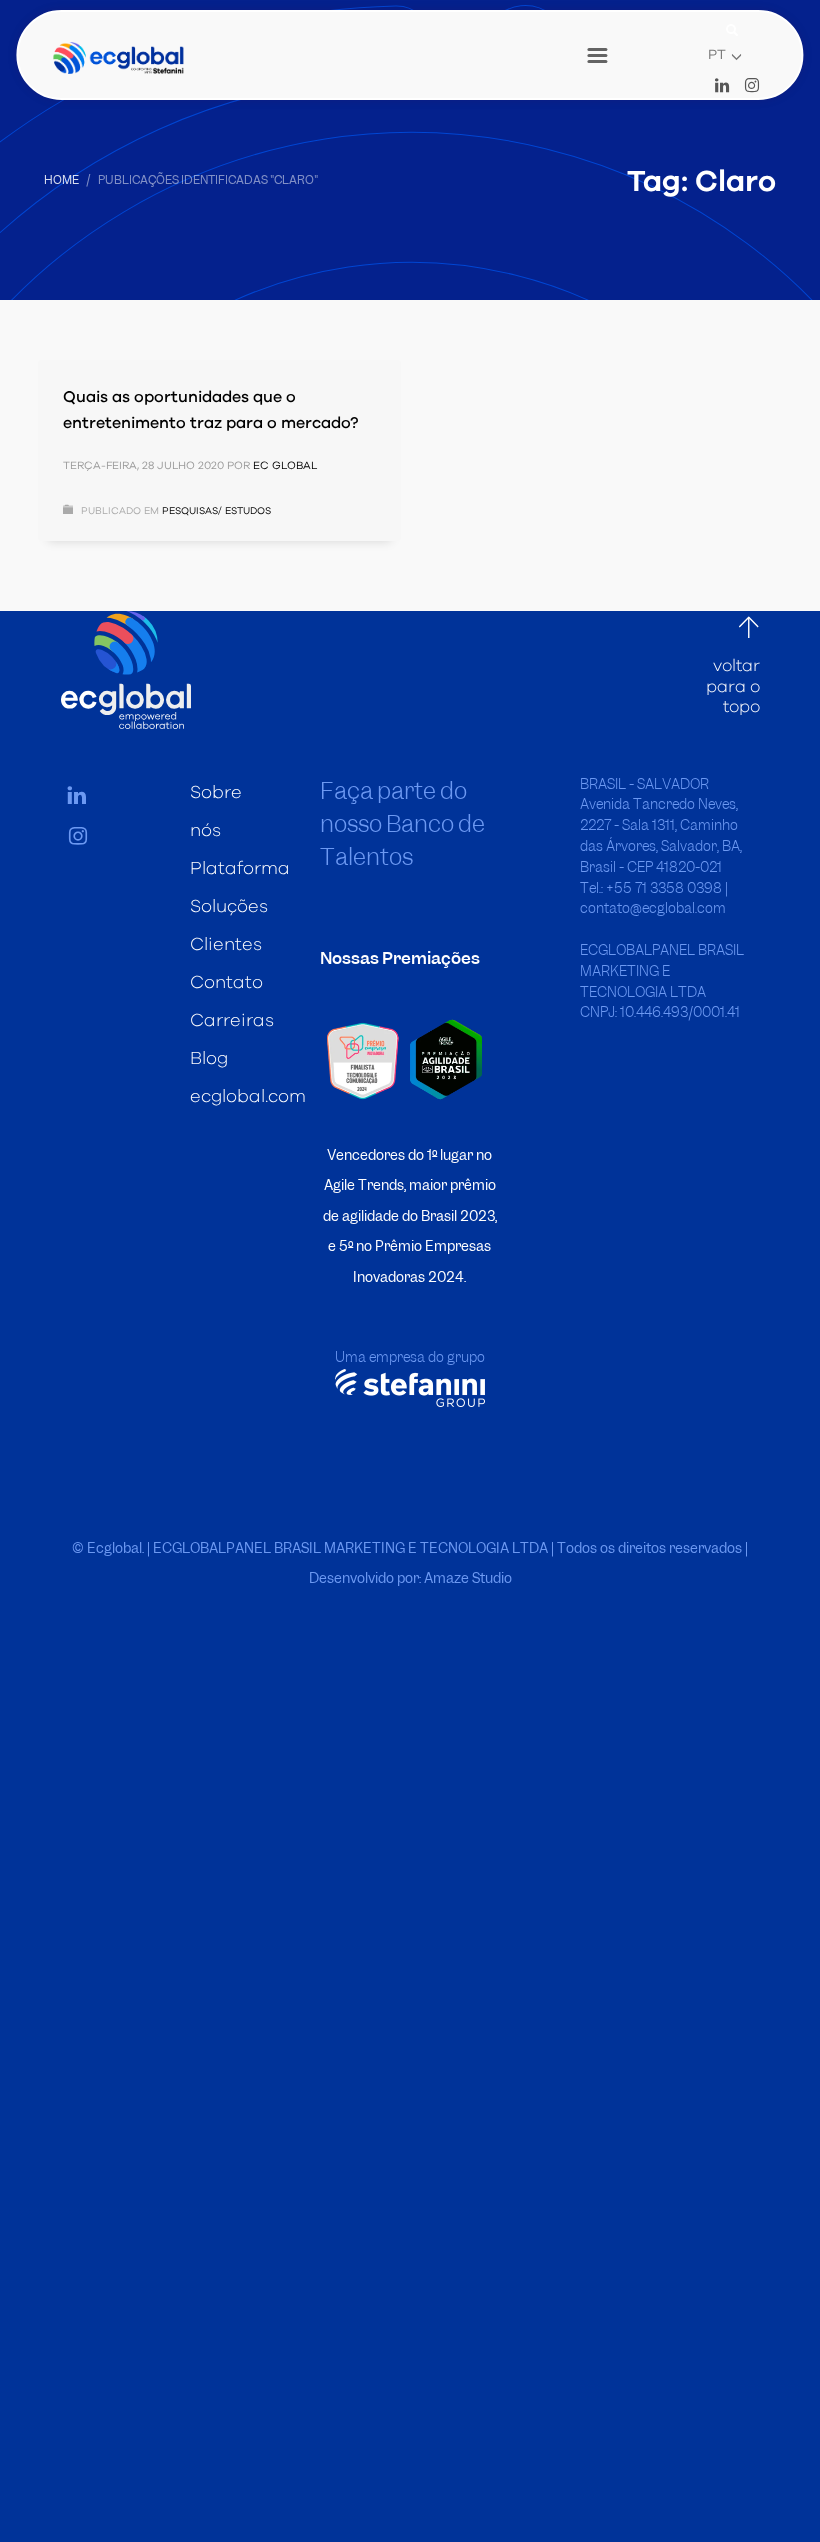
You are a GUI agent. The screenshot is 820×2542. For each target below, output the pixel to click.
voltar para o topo (733, 686)
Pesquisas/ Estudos (216, 511)
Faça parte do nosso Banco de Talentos (402, 823)
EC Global (285, 465)
